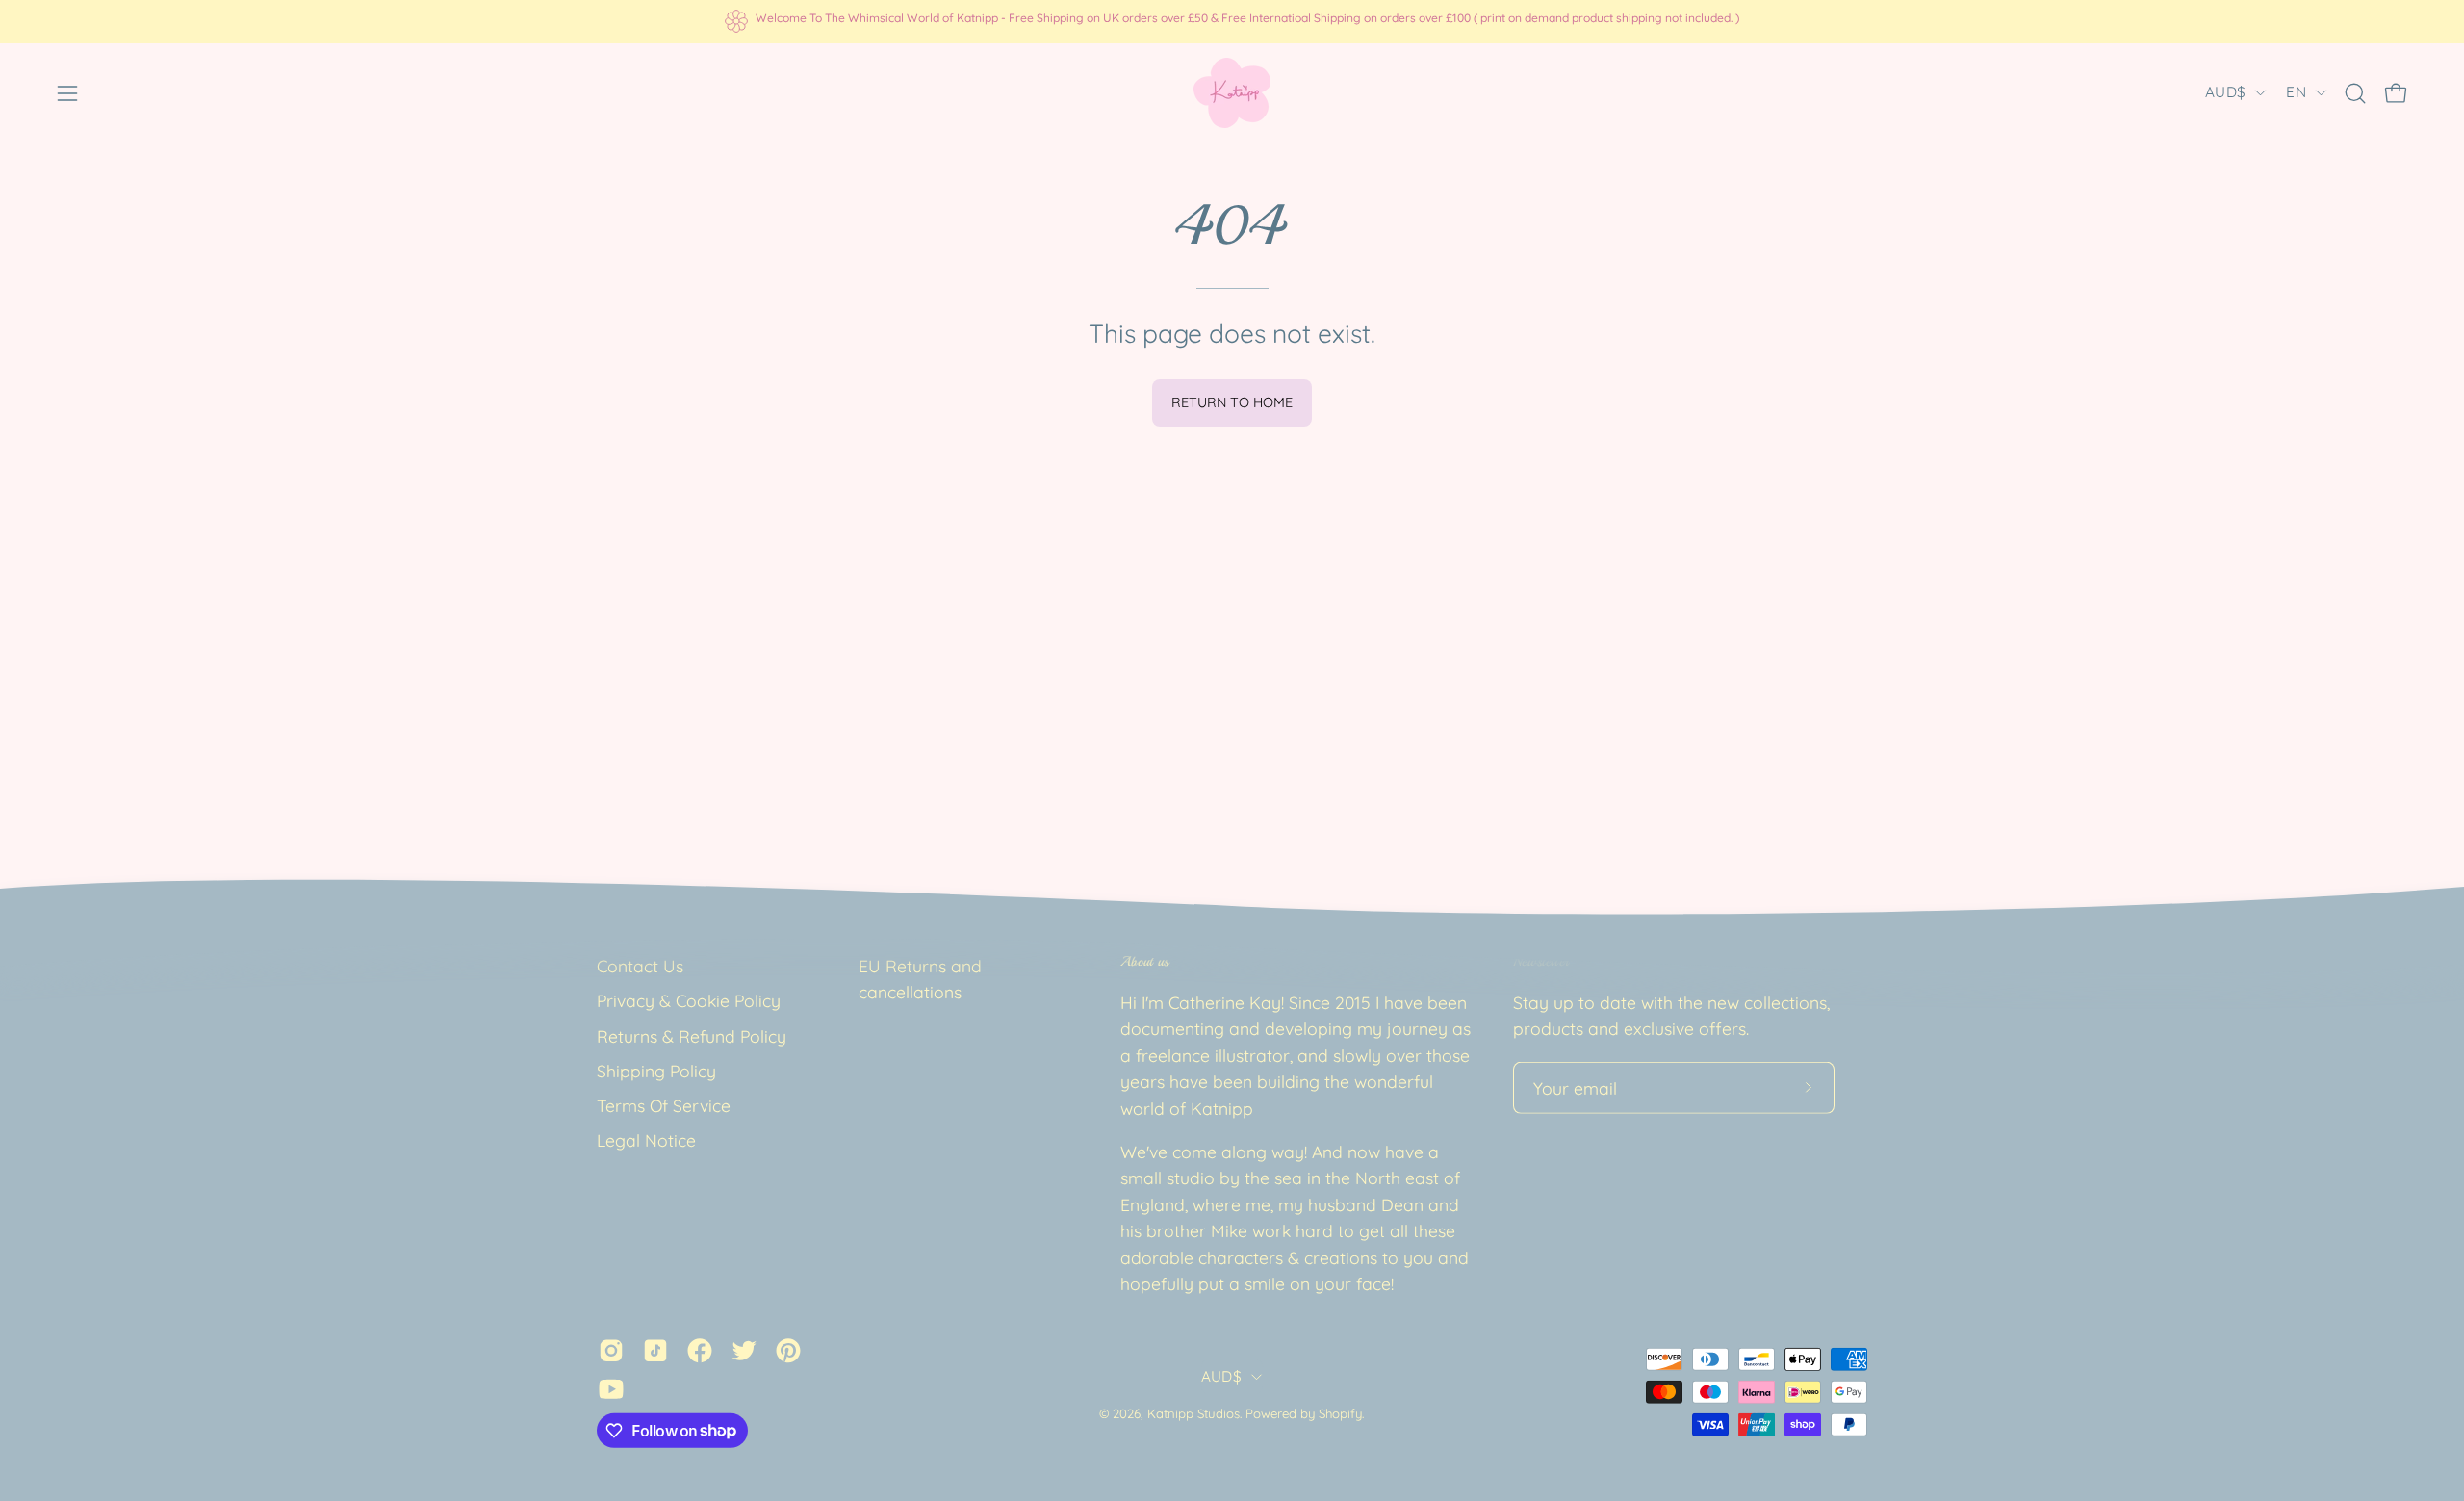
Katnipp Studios (1193, 1413)
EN (2296, 92)
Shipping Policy (656, 1071)
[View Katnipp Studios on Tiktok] (655, 1350)
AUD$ (2225, 92)
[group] (1232, 21)
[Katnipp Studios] (1232, 93)
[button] (2355, 93)
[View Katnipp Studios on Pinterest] (788, 1350)
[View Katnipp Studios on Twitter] (744, 1350)
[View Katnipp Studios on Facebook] (700, 1350)
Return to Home (1232, 402)
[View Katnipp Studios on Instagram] (611, 1350)
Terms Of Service (664, 1105)
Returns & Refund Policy (692, 1035)
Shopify (1340, 1413)
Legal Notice (646, 1140)
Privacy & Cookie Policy (689, 1000)
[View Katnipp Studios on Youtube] (611, 1388)
